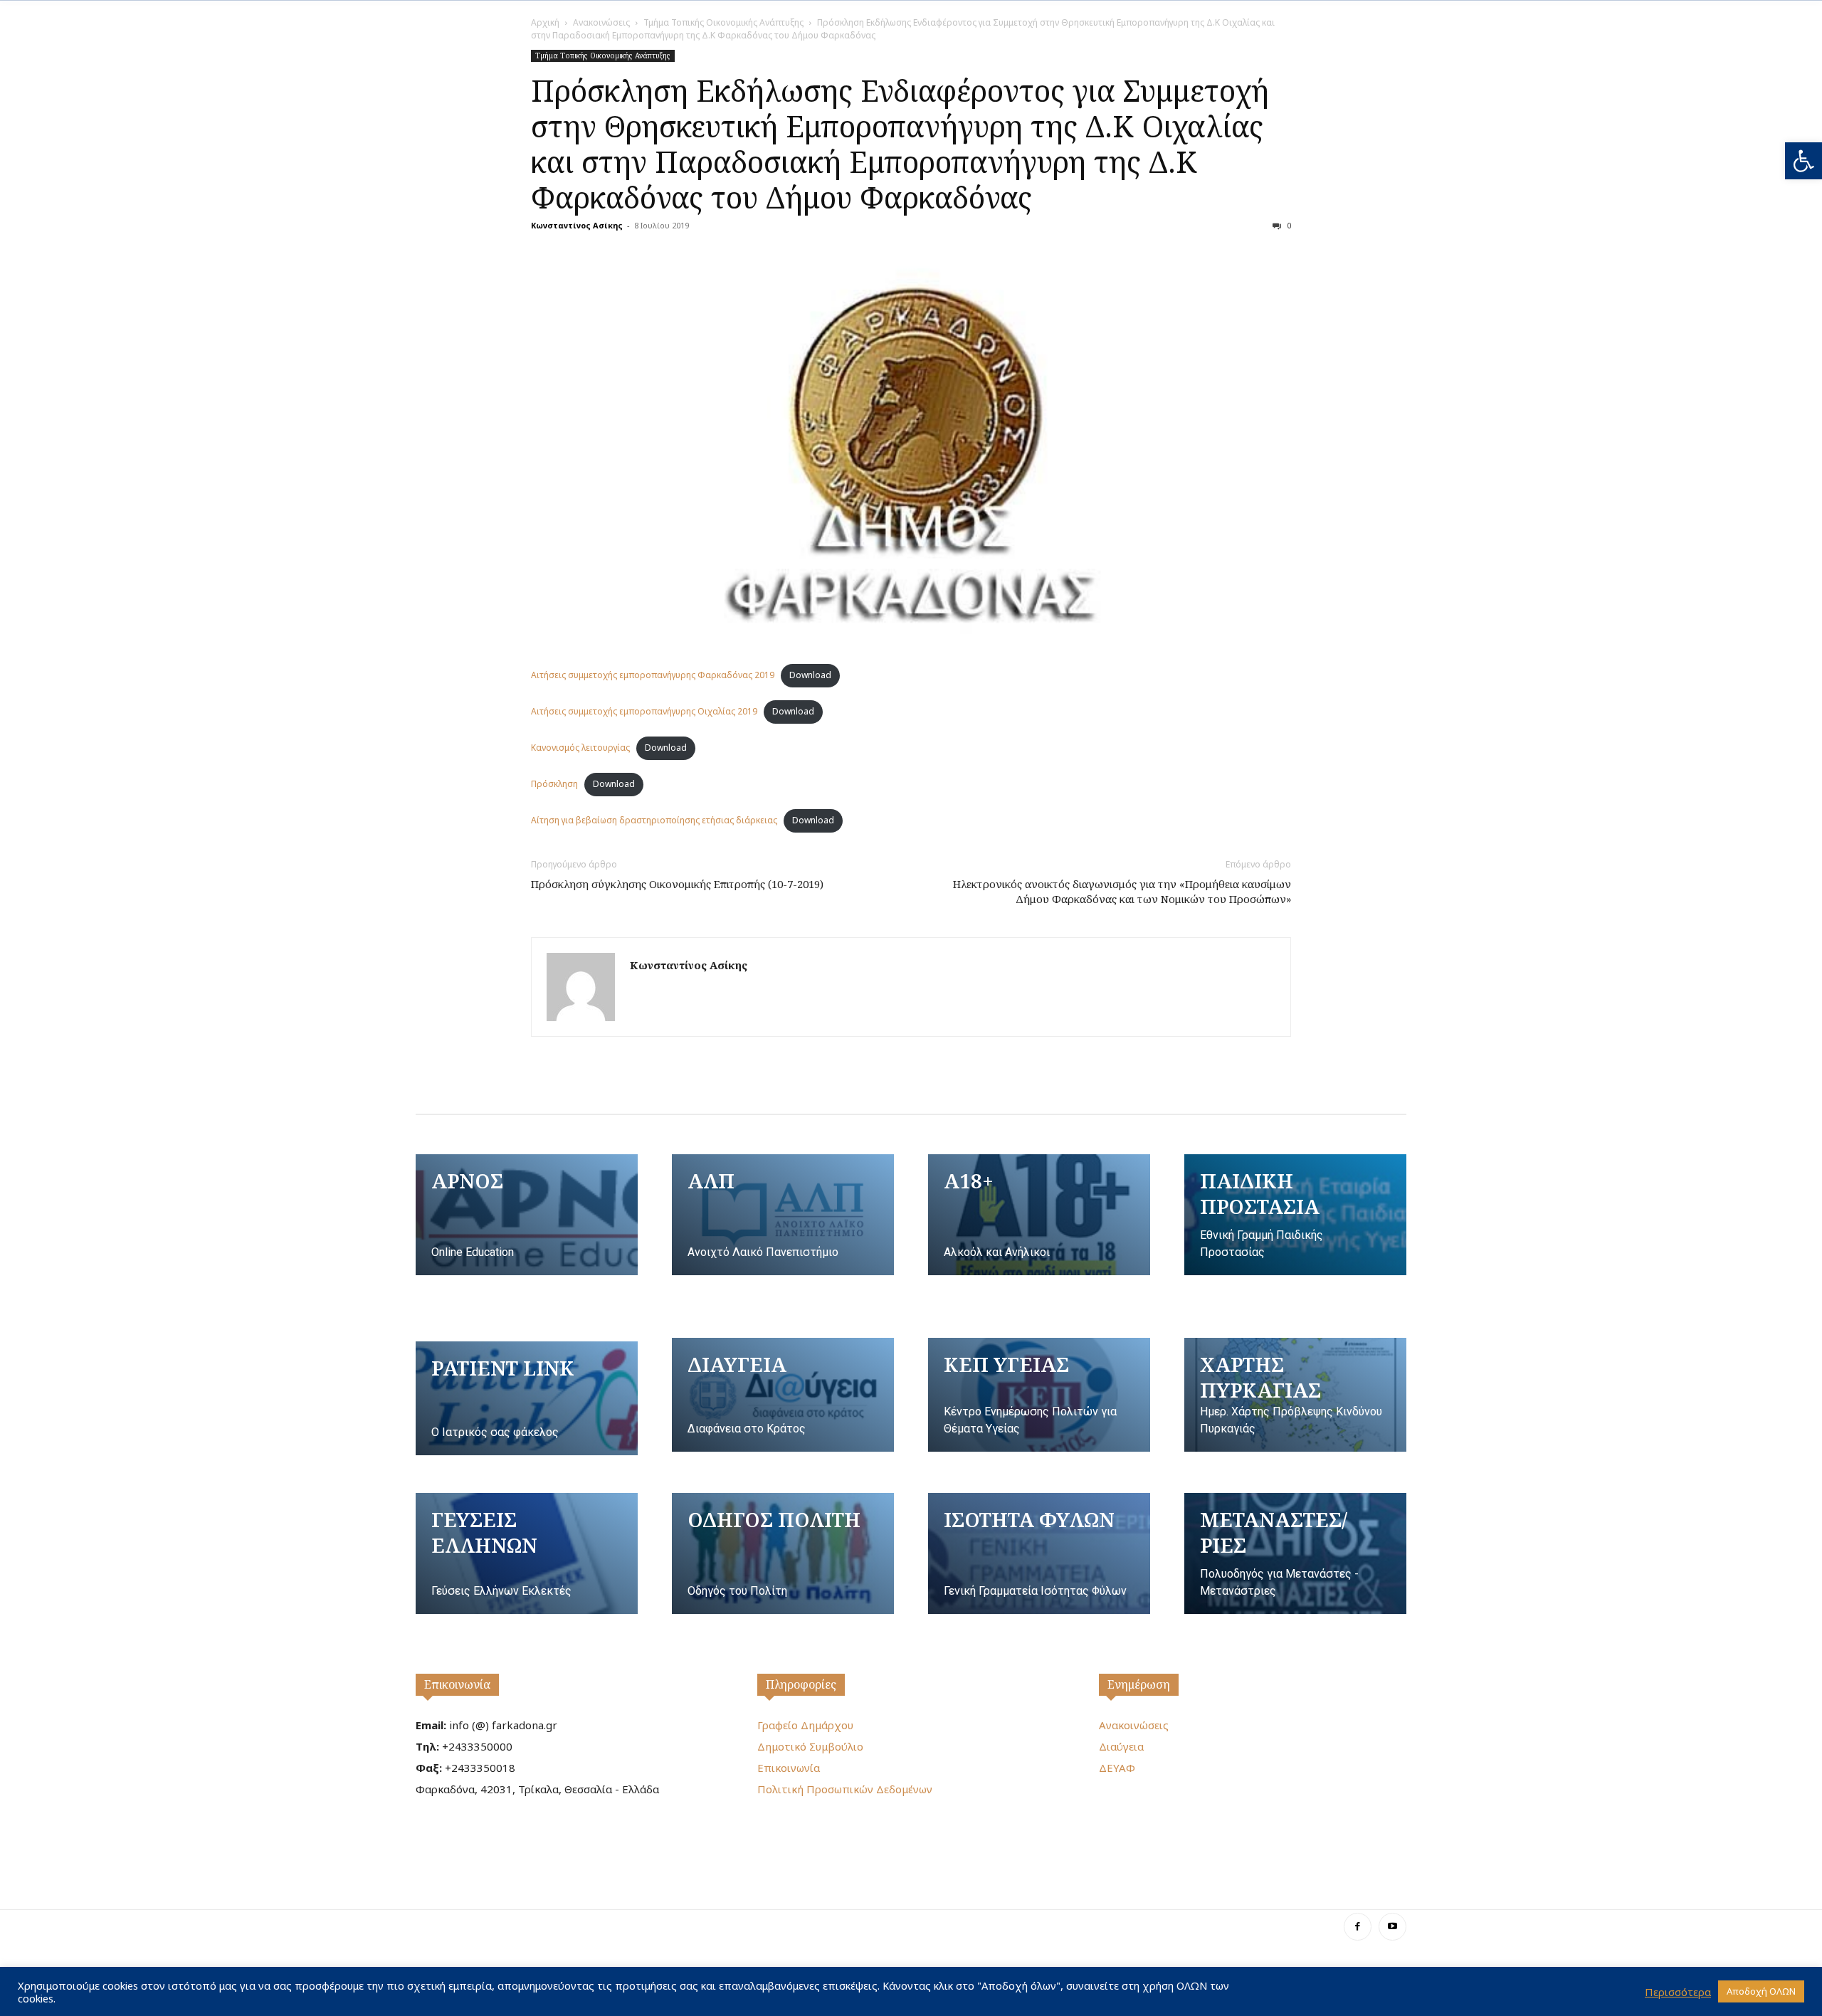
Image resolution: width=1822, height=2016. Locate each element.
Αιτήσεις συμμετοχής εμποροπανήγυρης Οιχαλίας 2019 (644, 711)
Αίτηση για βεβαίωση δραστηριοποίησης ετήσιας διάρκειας (654, 820)
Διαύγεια (1121, 1746)
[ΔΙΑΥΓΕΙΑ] (783, 1395)
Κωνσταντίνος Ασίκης (577, 225)
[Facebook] (1358, 1927)
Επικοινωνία (457, 1684)
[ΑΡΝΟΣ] (527, 1215)
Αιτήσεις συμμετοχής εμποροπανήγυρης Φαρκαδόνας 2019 (653, 675)
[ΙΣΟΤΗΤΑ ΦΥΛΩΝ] (1039, 1553)
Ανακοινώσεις (601, 22)
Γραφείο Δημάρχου (805, 1725)
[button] (1803, 161)
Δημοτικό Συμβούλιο (810, 1746)
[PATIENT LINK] (527, 1398)
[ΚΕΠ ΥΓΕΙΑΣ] (1039, 1395)
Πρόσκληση (554, 784)
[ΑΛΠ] (783, 1215)
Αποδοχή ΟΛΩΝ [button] (1761, 1991)
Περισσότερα (1678, 1992)
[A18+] (1039, 1215)
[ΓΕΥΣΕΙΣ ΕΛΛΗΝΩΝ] (527, 1553)
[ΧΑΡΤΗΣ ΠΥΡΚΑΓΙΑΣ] (1295, 1395)
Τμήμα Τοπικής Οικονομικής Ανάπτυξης (723, 22)
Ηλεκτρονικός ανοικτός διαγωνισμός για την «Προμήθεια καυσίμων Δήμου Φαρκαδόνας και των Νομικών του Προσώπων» (1122, 891)
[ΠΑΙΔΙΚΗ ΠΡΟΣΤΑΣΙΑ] (1295, 1215)
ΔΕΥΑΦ (1117, 1768)
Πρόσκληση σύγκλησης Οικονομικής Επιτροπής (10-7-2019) (677, 884)
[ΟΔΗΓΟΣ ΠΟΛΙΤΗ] (783, 1553)
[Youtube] (1392, 1927)
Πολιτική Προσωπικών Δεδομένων (845, 1789)
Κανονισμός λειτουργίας (580, 748)
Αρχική (545, 22)
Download (810, 675)
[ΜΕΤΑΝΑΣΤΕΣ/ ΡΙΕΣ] (1295, 1553)
